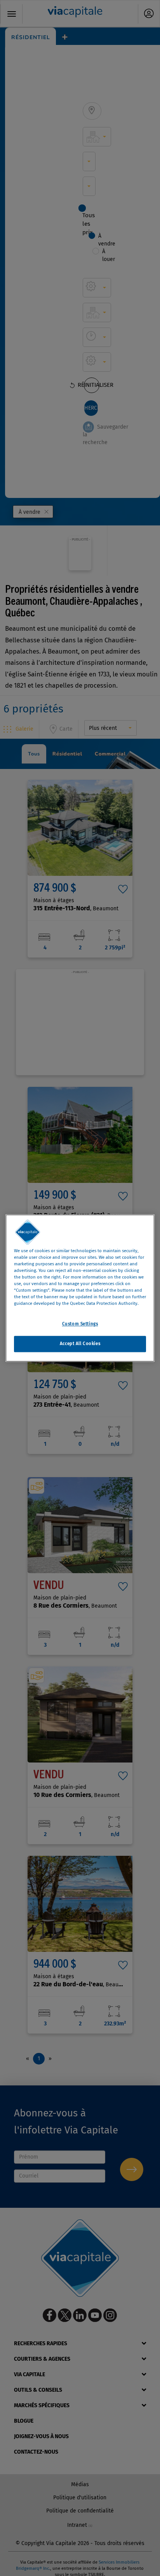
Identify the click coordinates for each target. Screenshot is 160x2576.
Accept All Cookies (80, 1344)
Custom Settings (80, 1324)
